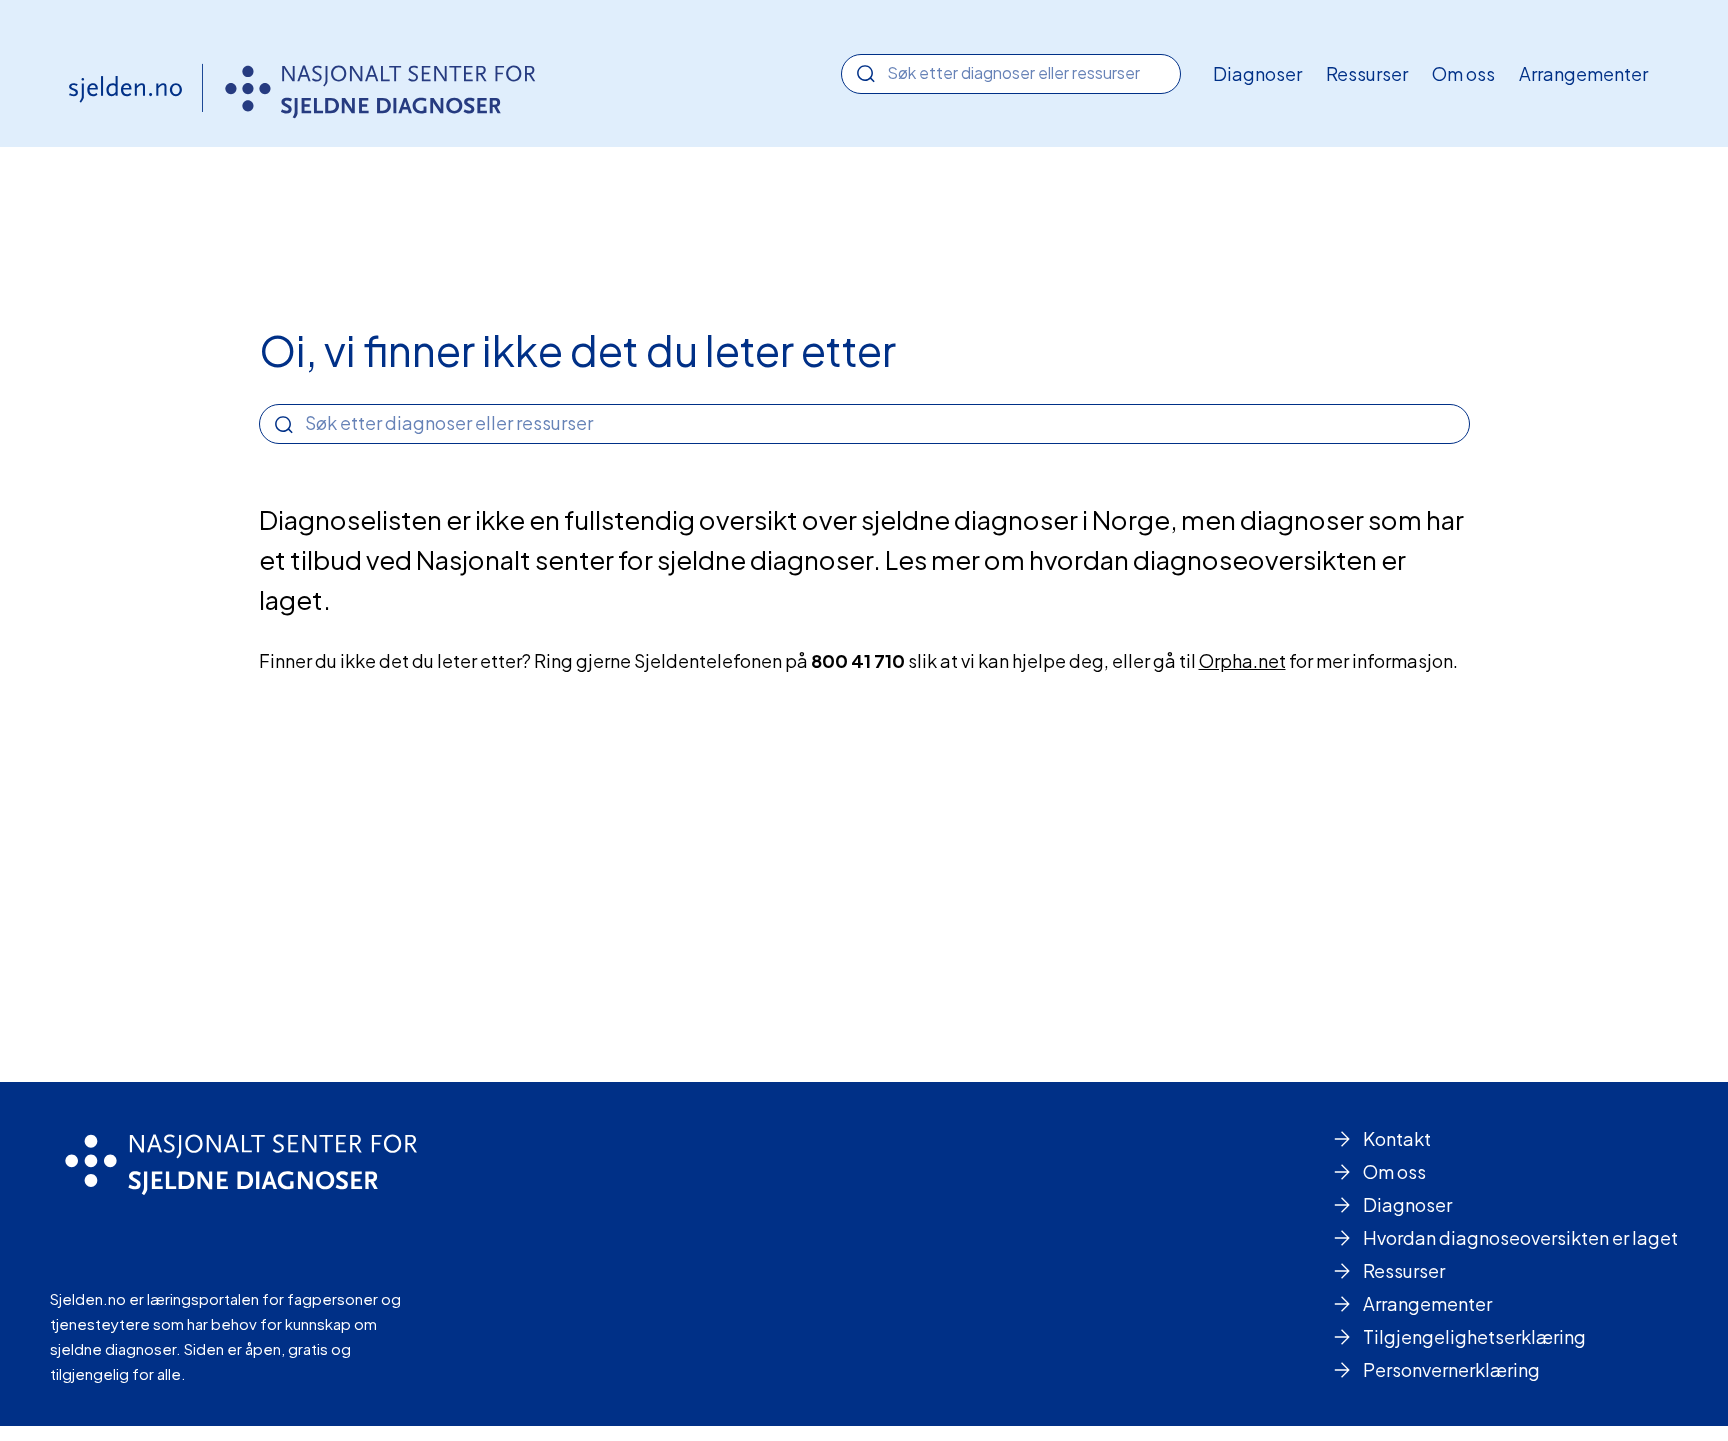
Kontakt (1397, 1138)
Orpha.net (1242, 660)
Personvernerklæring (1451, 1369)
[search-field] (1011, 72)
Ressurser (1367, 73)
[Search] (866, 74)
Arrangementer (1583, 73)
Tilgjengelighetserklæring (1474, 1336)
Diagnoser (1257, 73)
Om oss (1463, 73)
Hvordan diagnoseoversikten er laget (1520, 1237)
